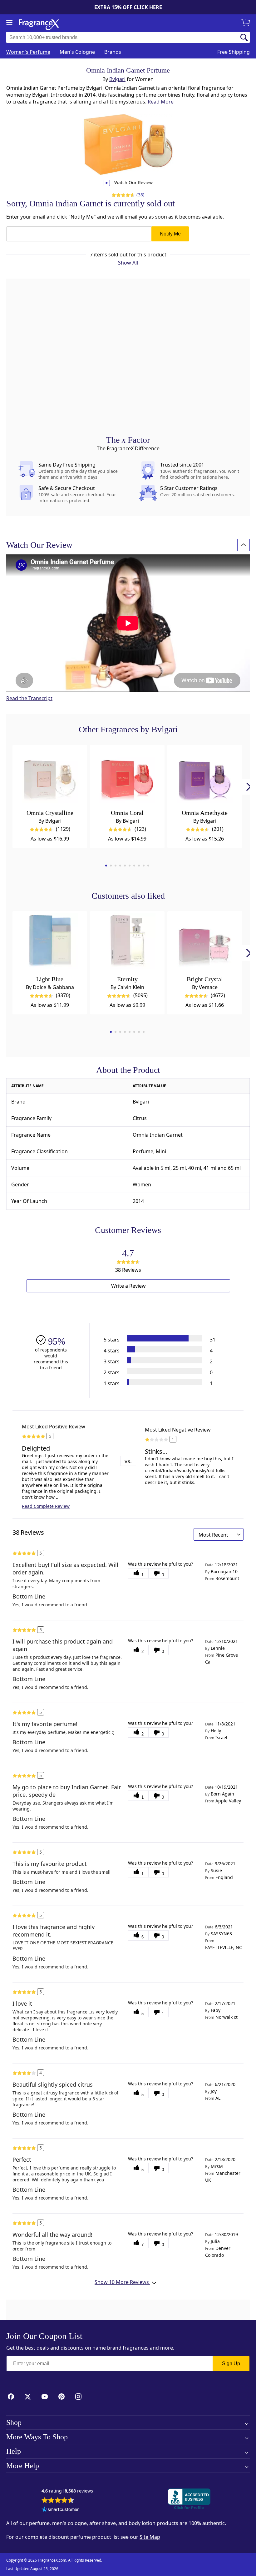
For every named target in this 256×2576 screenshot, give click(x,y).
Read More (161, 102)
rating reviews (67, 2491)
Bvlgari (117, 79)
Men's (77, 52)
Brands (113, 52)
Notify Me (170, 234)
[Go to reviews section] (122, 195)
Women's (28, 52)
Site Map (150, 2537)
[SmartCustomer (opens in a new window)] (60, 2510)
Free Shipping (234, 52)
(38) (140, 195)
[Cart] (247, 23)
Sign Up (231, 2364)
